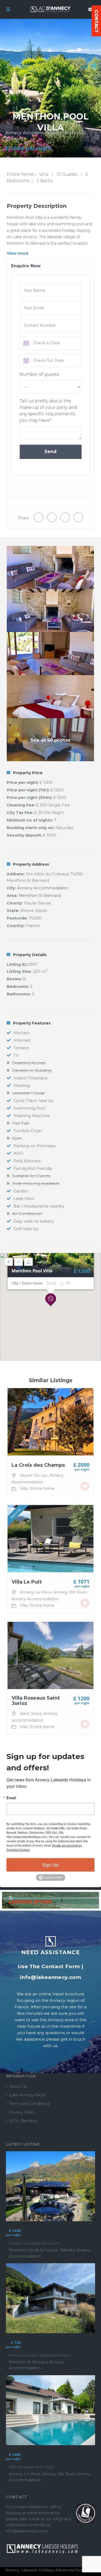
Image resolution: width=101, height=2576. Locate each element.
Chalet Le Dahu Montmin (34, 2243)
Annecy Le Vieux (36, 1592)
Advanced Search (72, 2570)
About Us (18, 2086)
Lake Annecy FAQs (27, 2095)
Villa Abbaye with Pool (31, 2467)
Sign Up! (51, 1865)
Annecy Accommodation (32, 133)
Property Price (28, 773)
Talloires (67, 2250)
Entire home (20, 174)
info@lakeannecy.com (50, 1977)
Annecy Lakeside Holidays (30, 2570)
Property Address (31, 864)
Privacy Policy (22, 2112)
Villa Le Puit (27, 1582)
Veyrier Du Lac (34, 1475)
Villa (44, 174)
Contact (96, 21)
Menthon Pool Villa (32, 1271)
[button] (51, 1300)
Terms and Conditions (29, 2104)
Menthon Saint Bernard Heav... (40, 2355)
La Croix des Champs (38, 1465)
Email (11, 1798)
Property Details (30, 955)
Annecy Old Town (70, 1592)
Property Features (32, 1023)
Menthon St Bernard (40, 895)
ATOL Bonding (23, 2121)
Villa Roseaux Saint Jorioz (36, 1701)
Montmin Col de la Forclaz (33, 2250)
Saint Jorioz (31, 1714)
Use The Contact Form (49, 1966)
